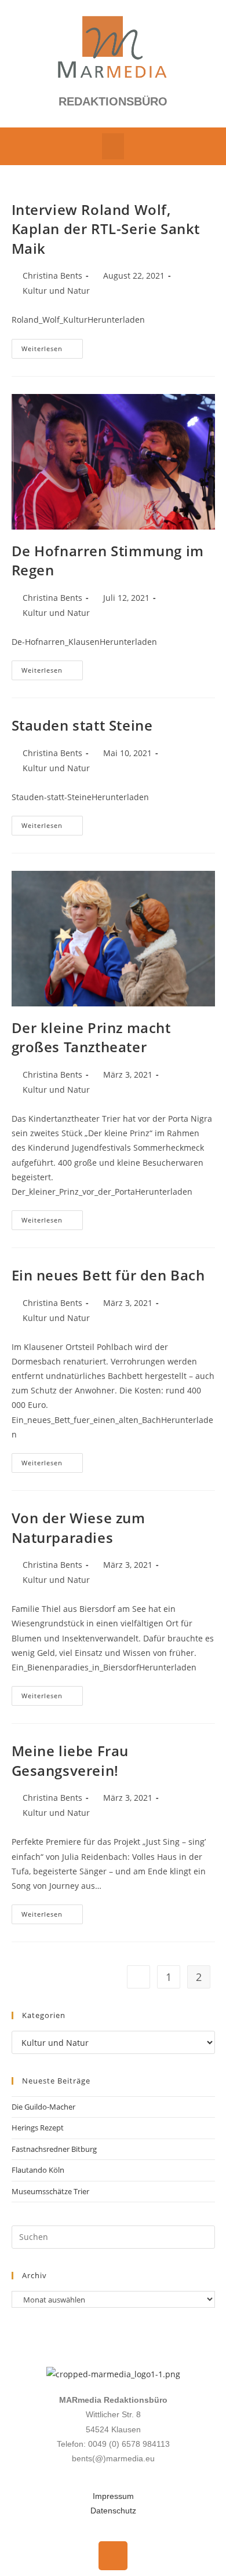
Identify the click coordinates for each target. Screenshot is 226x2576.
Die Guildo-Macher (43, 2107)
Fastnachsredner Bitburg (54, 2149)
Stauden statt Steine (82, 725)
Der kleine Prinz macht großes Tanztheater (91, 1037)
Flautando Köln (38, 2170)
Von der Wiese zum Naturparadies (79, 1528)
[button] (113, 146)
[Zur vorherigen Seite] (138, 1977)
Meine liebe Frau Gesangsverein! (70, 1760)
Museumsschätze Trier (50, 2191)
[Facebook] (113, 2556)
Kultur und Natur (56, 291)
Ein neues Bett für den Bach (108, 1275)
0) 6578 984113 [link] (141, 2444)
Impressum (113, 2496)
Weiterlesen (52, 346)
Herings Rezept (38, 2128)
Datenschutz (113, 2511)
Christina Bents (52, 276)
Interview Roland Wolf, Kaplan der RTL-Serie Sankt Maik (106, 229)
